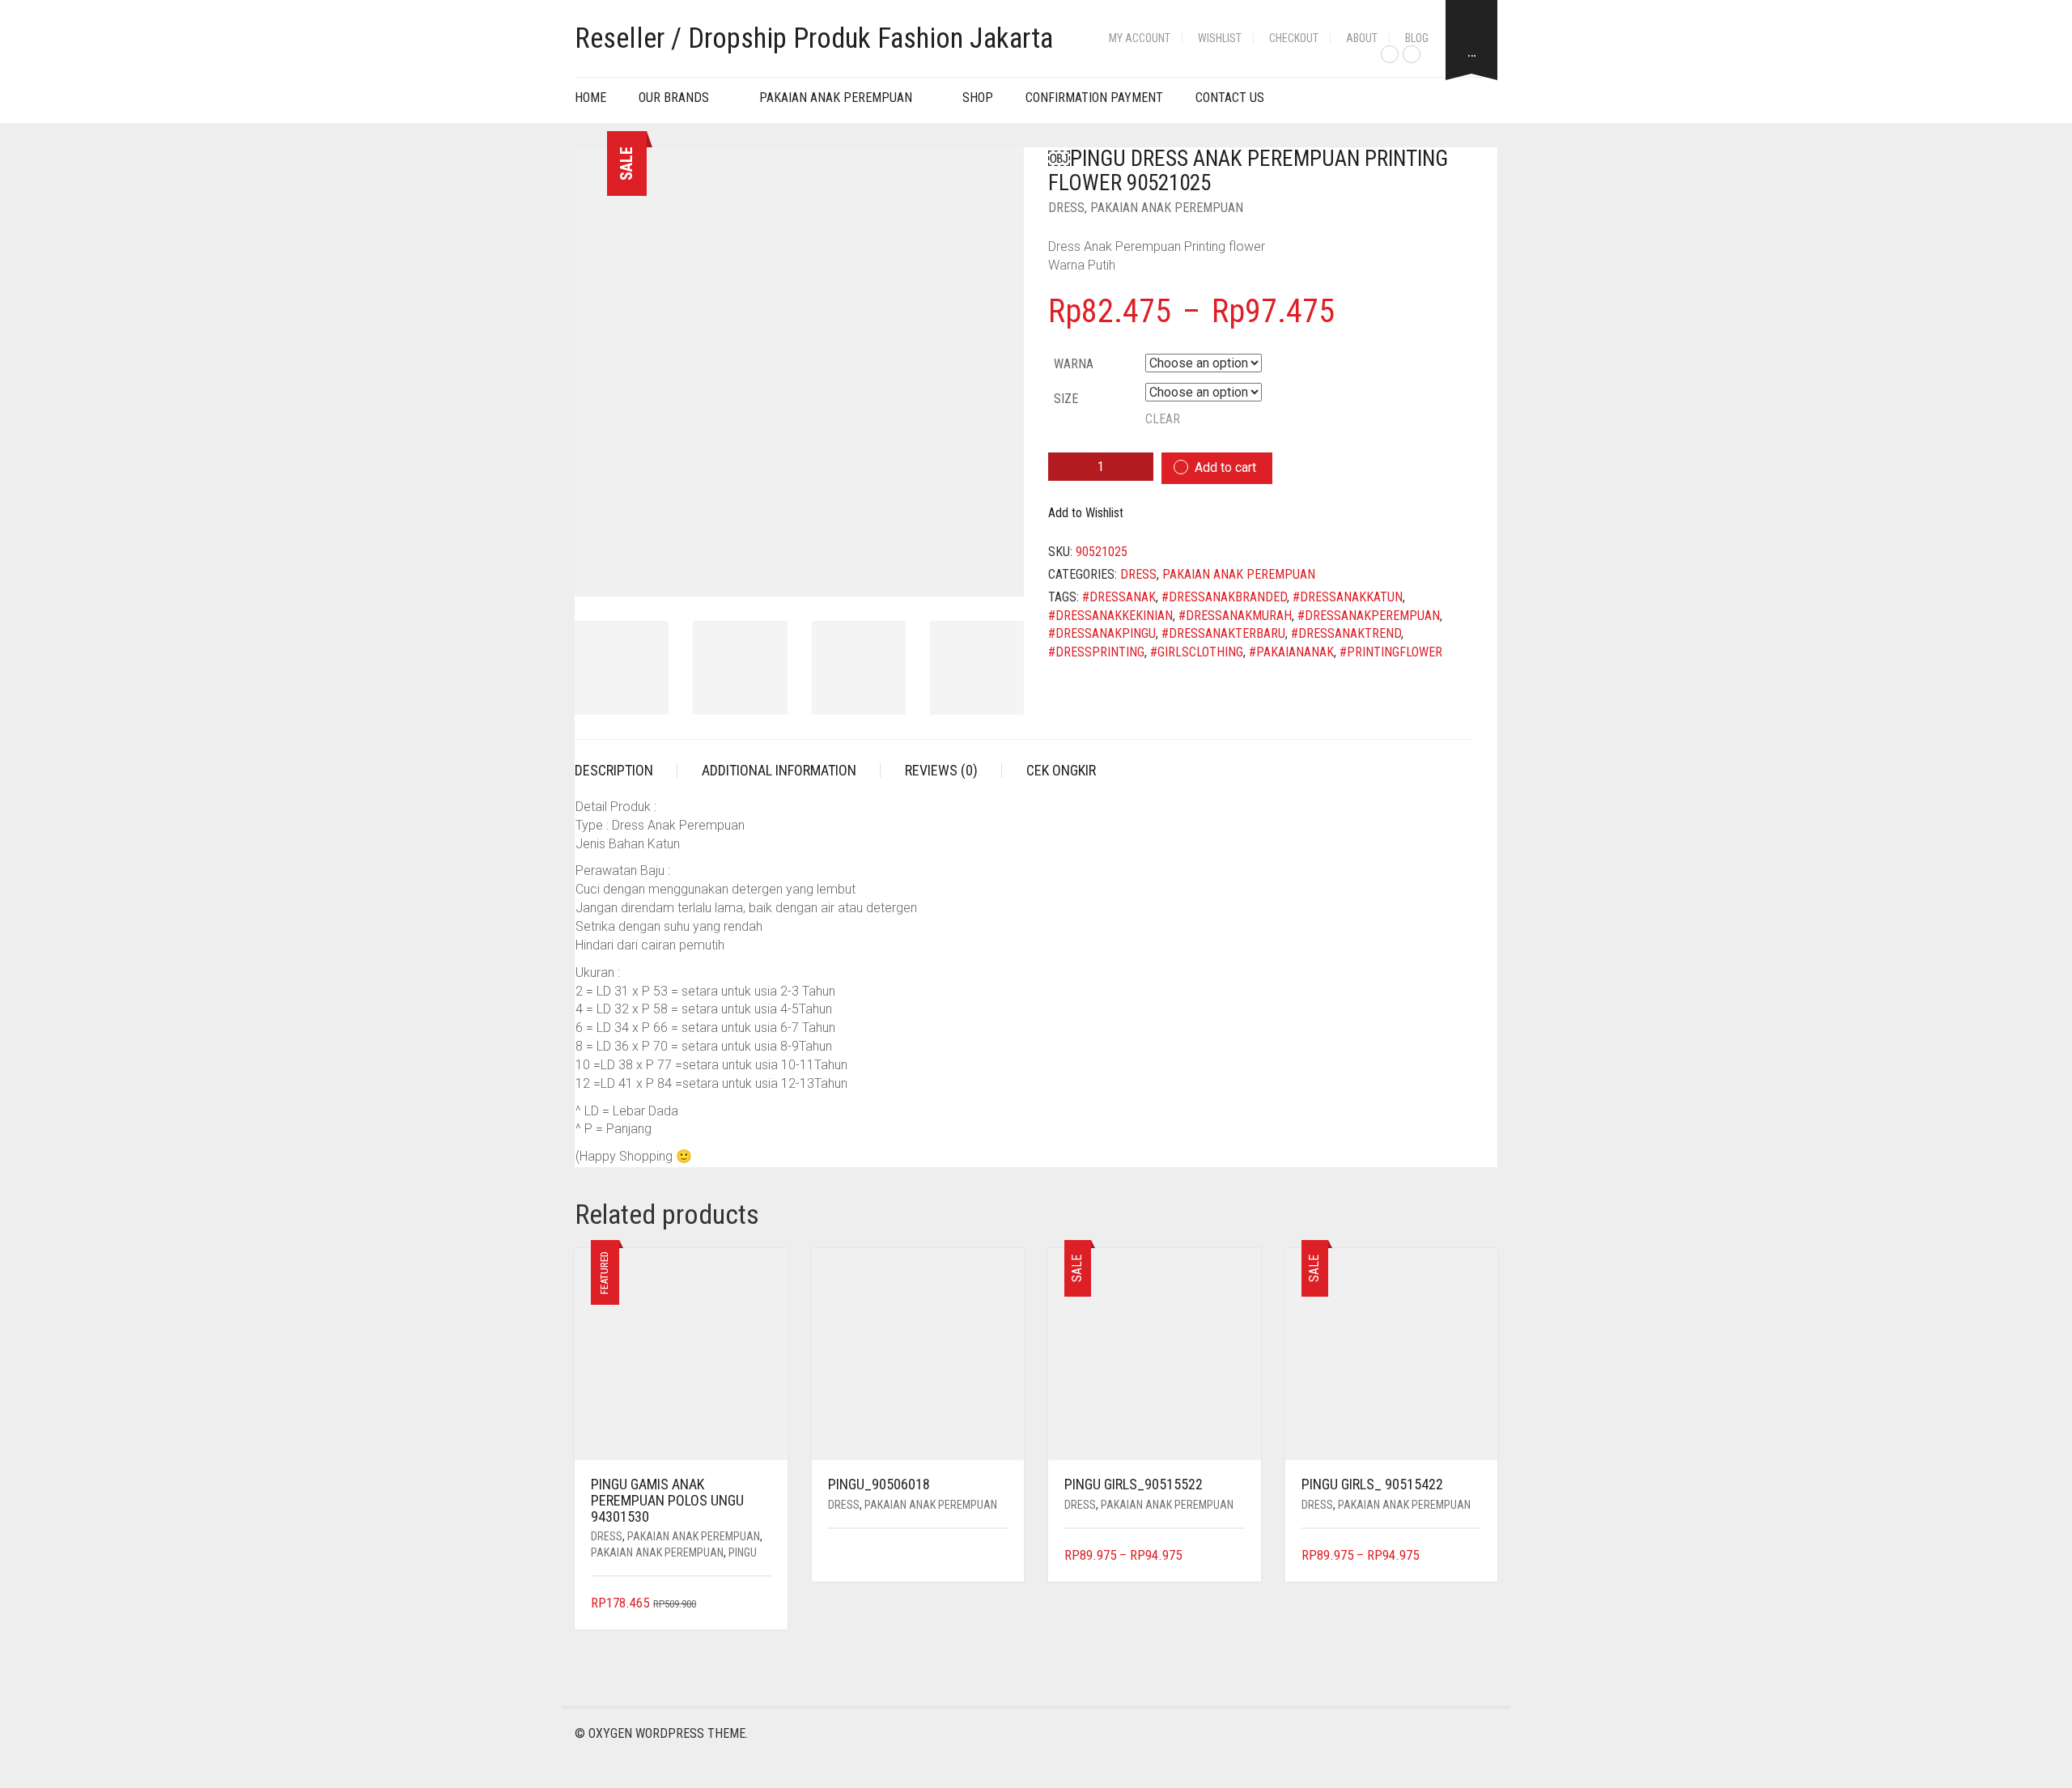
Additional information (779, 770)
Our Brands (674, 98)
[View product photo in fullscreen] (997, 569)
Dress (1066, 208)
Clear (1163, 419)
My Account (1140, 38)
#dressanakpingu (1102, 633)
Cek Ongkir (1061, 770)
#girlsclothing (1197, 652)
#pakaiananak (1291, 652)
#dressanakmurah (1235, 616)
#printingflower (1391, 652)
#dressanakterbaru (1223, 633)
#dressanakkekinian (1110, 616)
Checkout (1294, 38)
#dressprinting (1096, 652)
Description (614, 770)
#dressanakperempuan (1369, 616)
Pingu (743, 1552)
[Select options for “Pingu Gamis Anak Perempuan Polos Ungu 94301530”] (760, 1604)
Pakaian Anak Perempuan (836, 98)
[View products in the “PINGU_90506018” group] (998, 1556)
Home (590, 98)
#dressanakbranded (1224, 597)
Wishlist (1220, 38)
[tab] (626, 771)
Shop (978, 98)
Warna (1074, 364)
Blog (1417, 38)
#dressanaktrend (1346, 633)
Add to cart (1225, 467)
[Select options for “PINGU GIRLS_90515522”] (1234, 1556)
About (1362, 38)
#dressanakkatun (1348, 597)
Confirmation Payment (1094, 98)
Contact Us (1230, 98)
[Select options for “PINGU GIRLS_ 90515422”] (1471, 1556)
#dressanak (1119, 597)
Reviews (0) (941, 770)
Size (1066, 399)
